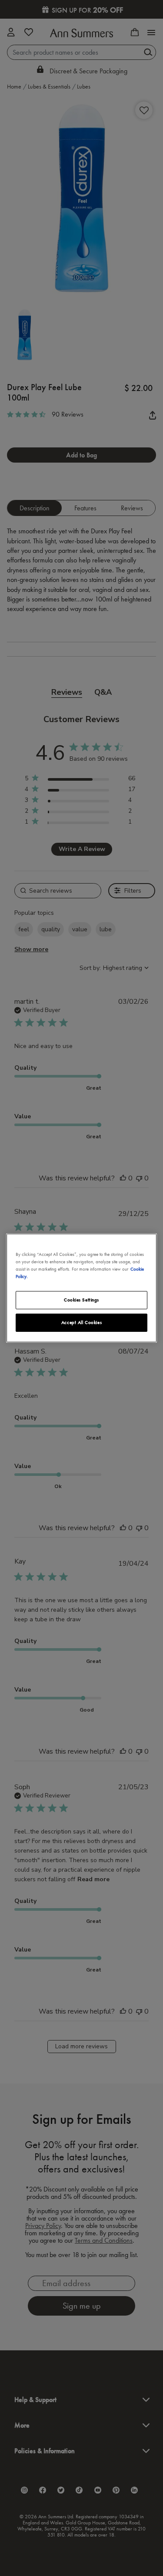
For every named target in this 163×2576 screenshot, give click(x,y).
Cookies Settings (81, 1300)
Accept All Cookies (81, 1322)
